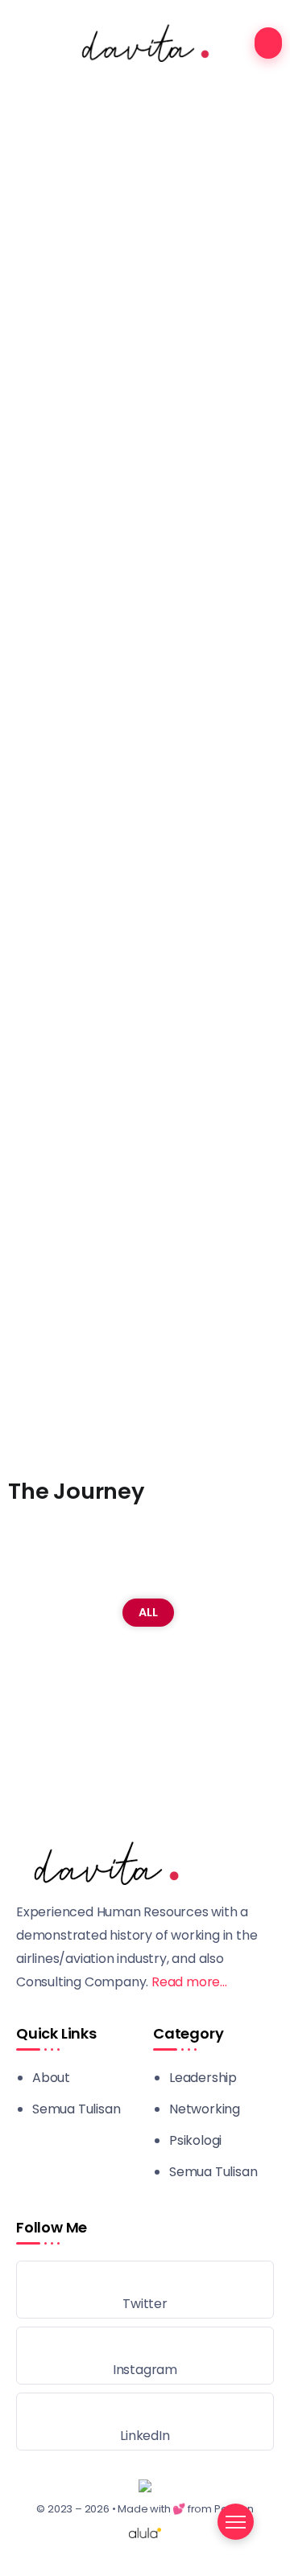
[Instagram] (145, 2356)
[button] (145, 1393)
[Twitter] (145, 2290)
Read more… (189, 1982)
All (148, 1612)
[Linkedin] (145, 2422)
